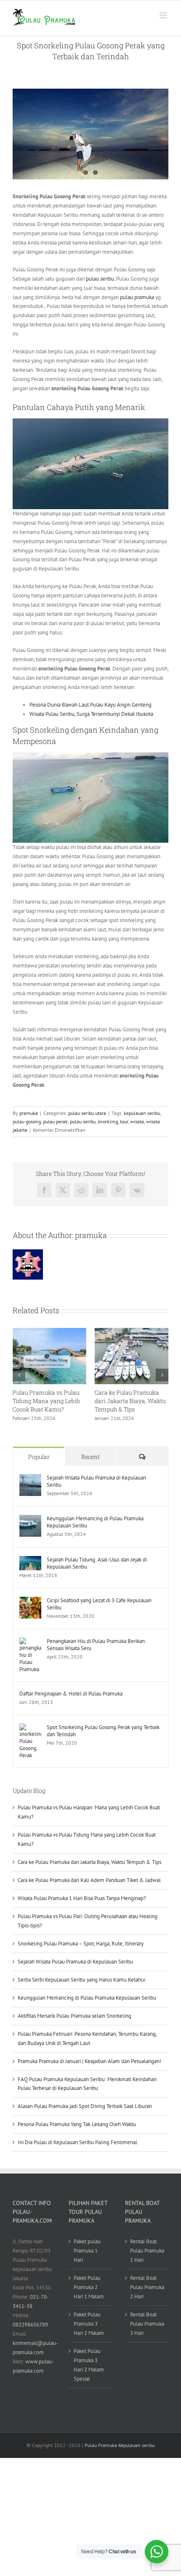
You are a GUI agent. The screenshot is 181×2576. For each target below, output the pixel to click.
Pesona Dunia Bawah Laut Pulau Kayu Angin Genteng (90, 705)
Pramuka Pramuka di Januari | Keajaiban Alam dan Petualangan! (89, 2061)
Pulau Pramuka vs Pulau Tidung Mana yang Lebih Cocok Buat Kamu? (47, 1401)
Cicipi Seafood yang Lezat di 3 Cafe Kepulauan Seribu (99, 1604)
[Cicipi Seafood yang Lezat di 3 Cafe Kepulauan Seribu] (30, 1601)
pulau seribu (100, 279)
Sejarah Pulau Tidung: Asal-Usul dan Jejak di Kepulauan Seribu (97, 1563)
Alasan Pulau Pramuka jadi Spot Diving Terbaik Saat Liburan (85, 2106)
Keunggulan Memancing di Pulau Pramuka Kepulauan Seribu (95, 1522)
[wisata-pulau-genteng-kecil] (90, 134)
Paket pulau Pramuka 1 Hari (87, 2251)
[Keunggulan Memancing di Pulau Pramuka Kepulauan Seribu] (30, 1519)
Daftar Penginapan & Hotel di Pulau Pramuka (71, 1694)
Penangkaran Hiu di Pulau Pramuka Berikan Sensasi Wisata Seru (96, 1645)
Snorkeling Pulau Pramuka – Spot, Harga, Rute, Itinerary (81, 1944)
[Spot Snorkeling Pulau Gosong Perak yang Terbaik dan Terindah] (30, 1728)
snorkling (108, 1121)
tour (124, 1121)
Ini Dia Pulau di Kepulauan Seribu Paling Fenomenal (77, 2142)
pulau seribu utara (87, 1113)
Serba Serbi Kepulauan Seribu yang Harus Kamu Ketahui (81, 1980)
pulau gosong (27, 1121)
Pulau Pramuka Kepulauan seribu (120, 2445)
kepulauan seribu (142, 1113)
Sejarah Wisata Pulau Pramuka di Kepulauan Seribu (96, 1481)
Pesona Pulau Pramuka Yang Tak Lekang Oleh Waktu (77, 2124)
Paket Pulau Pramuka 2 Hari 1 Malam (89, 2287)
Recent (90, 1457)
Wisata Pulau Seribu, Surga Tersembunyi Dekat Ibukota (91, 714)
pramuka (29, 1113)
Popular (39, 1457)
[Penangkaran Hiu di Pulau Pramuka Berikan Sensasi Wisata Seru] (30, 1642)
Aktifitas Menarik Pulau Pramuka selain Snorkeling (75, 2016)
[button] (19, 1375)
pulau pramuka (137, 297)
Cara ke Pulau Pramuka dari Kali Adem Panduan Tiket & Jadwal (89, 1880)
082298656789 (30, 2325)
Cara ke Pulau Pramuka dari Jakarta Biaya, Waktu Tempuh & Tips (130, 1401)
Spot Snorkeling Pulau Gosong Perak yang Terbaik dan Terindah (103, 1731)
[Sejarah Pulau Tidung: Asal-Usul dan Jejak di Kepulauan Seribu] (30, 1560)
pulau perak (55, 1121)
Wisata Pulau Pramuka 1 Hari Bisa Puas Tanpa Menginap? (82, 1898)
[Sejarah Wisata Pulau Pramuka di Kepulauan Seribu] (30, 1479)
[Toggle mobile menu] (164, 15)
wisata (137, 1121)
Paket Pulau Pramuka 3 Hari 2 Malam (89, 2324)
